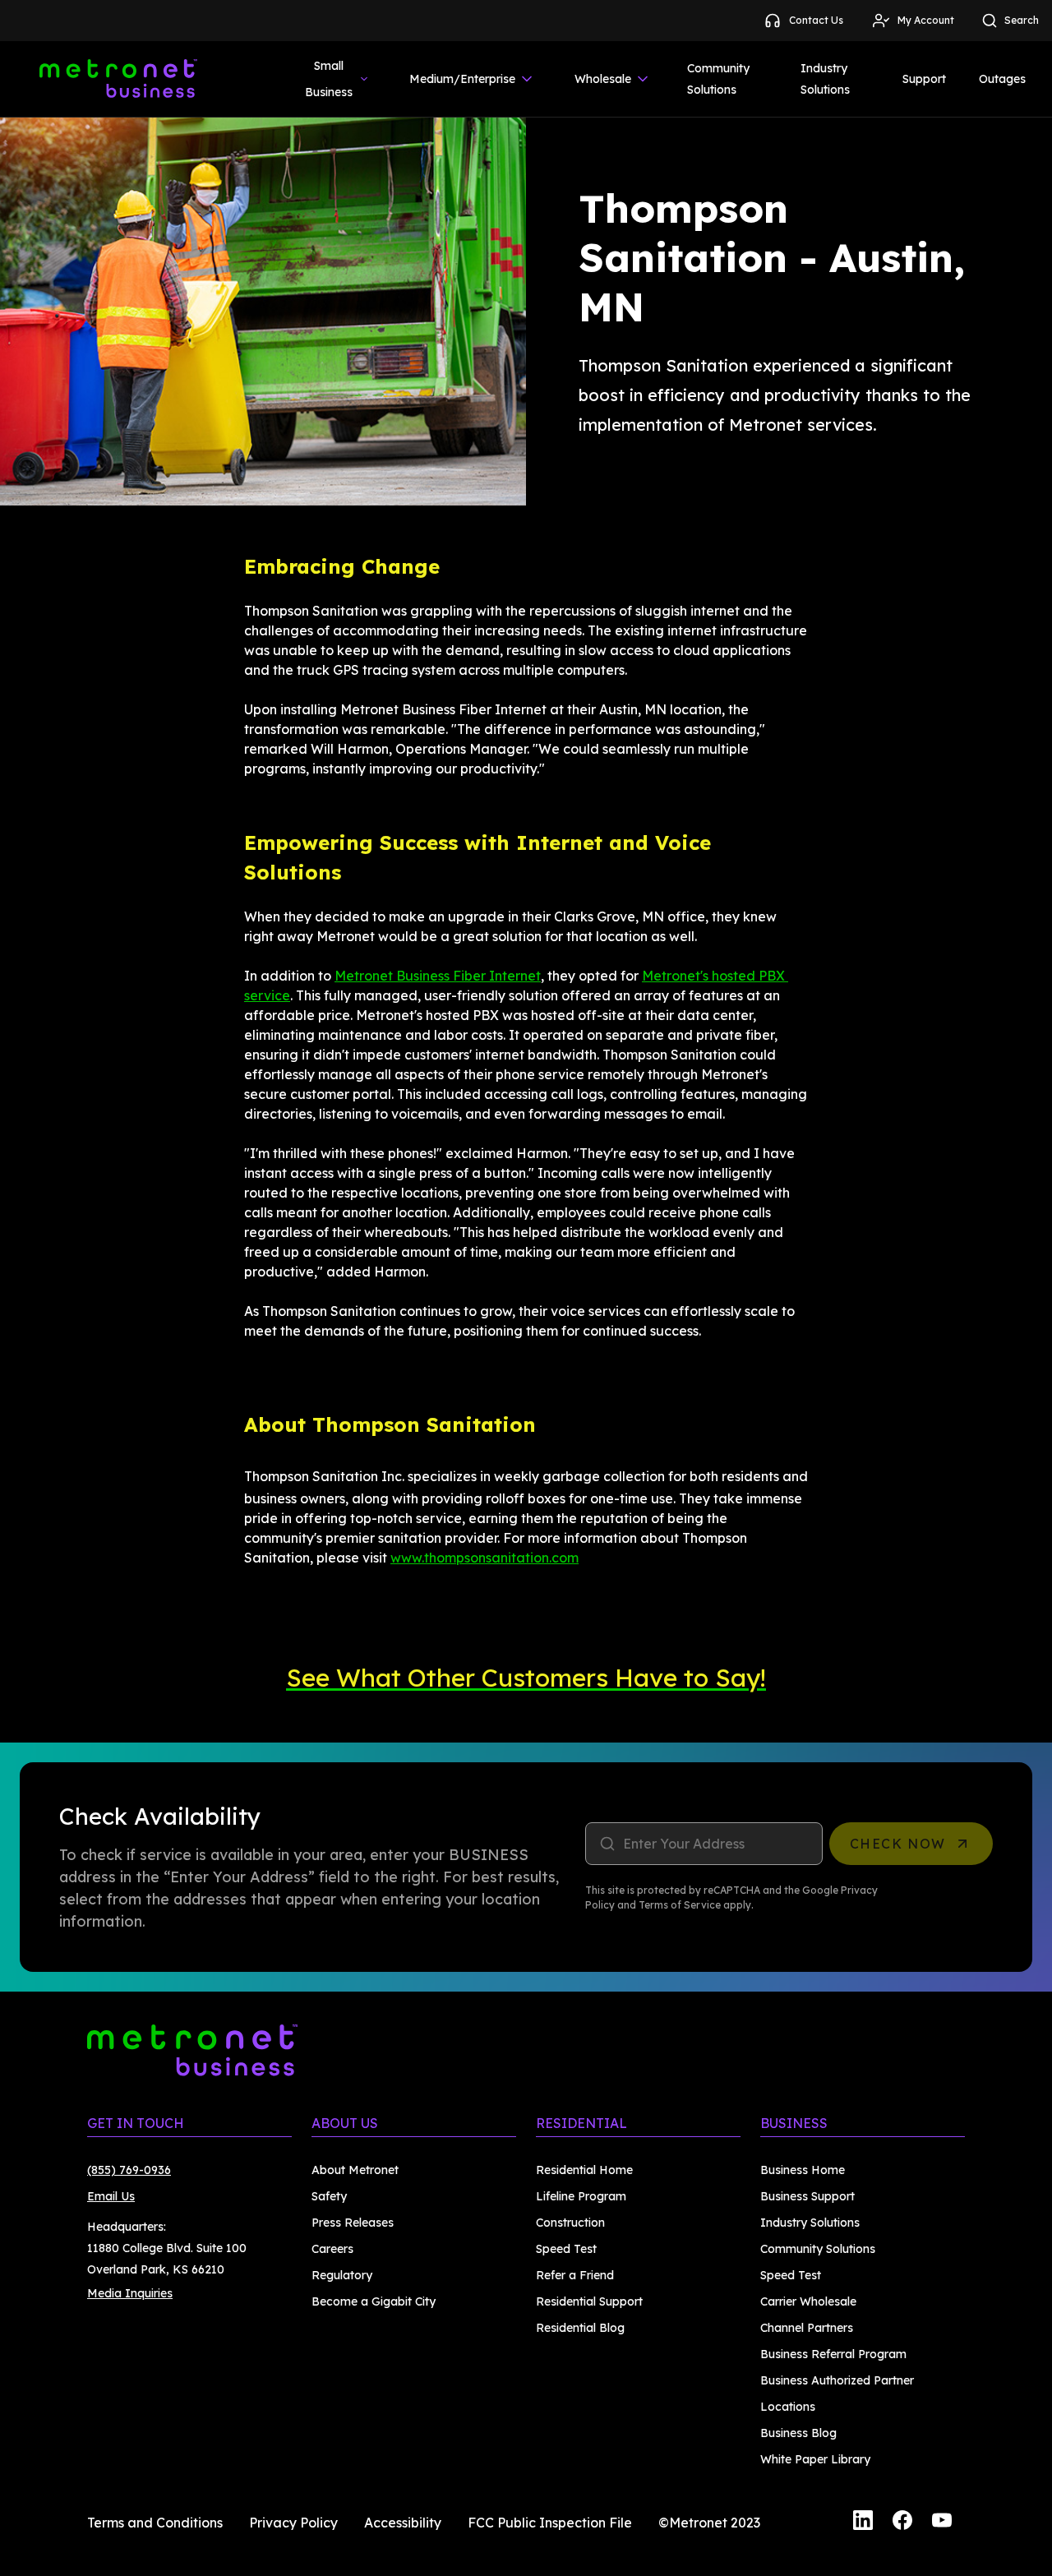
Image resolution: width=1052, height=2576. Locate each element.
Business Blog (798, 2433)
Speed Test (566, 2249)
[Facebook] (902, 2523)
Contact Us (816, 20)
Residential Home (584, 2170)
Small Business (329, 79)
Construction (570, 2223)
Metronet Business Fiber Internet (438, 976)
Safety (329, 2196)
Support (924, 79)
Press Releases (353, 2223)
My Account (926, 20)
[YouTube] (942, 2523)
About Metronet (355, 2170)
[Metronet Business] (118, 79)
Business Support (807, 2196)
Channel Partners (807, 2328)
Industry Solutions (825, 79)
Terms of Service (680, 1905)
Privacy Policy (293, 2523)
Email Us (111, 2196)
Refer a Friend (575, 2275)
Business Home (803, 2170)
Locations (788, 2407)
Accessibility (403, 2523)
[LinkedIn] (863, 2523)
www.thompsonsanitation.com (484, 1558)
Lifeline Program (581, 2196)
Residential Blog (580, 2328)
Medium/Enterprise (462, 79)
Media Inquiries (130, 2293)
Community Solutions (718, 79)
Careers (332, 2249)
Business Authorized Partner (837, 2380)
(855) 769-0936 (129, 2170)
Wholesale (603, 79)
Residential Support (589, 2301)
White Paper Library (815, 2459)
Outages (1002, 79)
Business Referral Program (833, 2354)
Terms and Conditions (155, 2523)
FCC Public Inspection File (550, 2523)
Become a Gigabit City (374, 2301)
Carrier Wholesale (808, 2301)
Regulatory (342, 2275)
